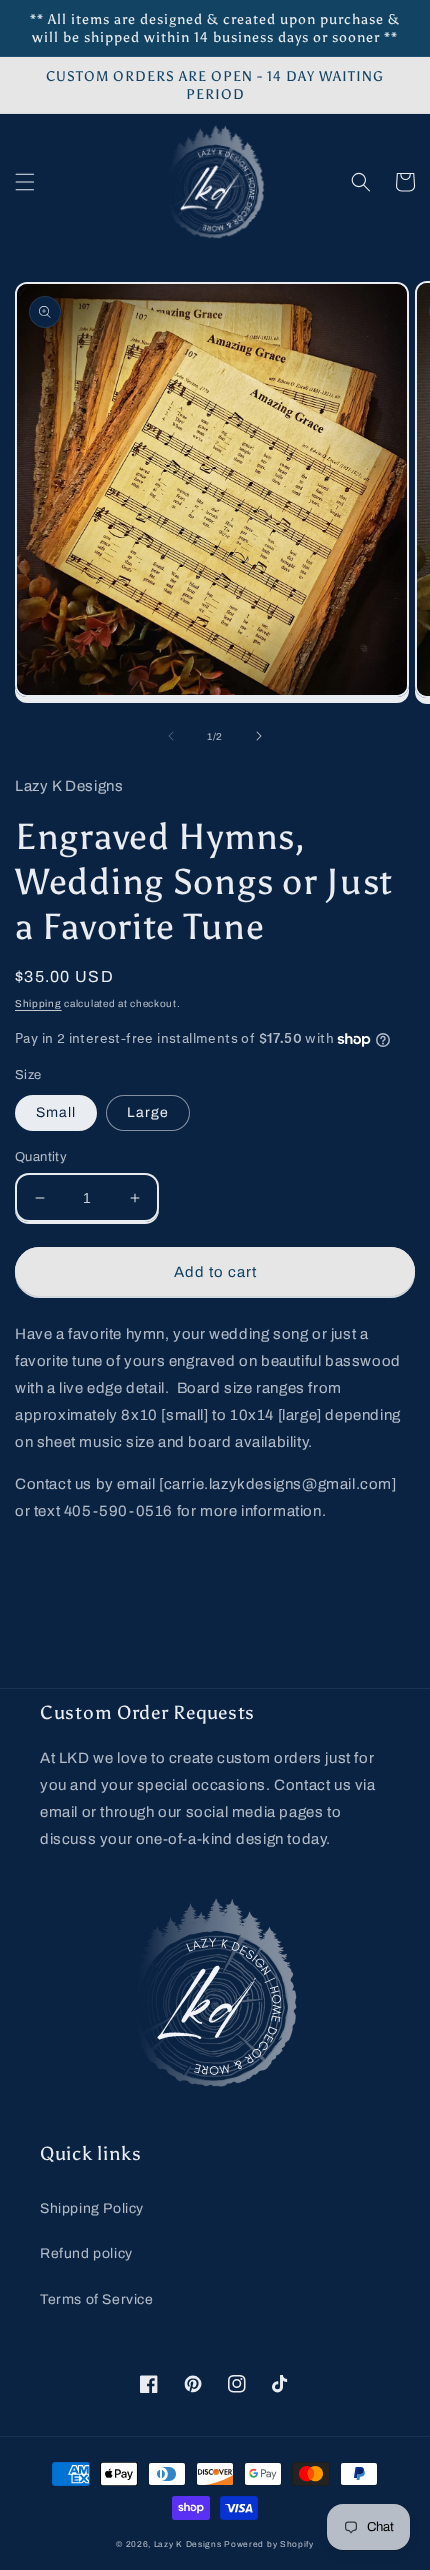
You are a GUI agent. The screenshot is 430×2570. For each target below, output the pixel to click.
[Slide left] (171, 736)
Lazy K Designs (188, 2544)
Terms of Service (97, 2299)
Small (56, 1112)
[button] (25, 182)
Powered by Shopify (269, 2544)
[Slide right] (259, 736)
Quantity (41, 1157)
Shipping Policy (92, 2208)
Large (148, 1112)
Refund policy (86, 2253)
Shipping (38, 1003)
